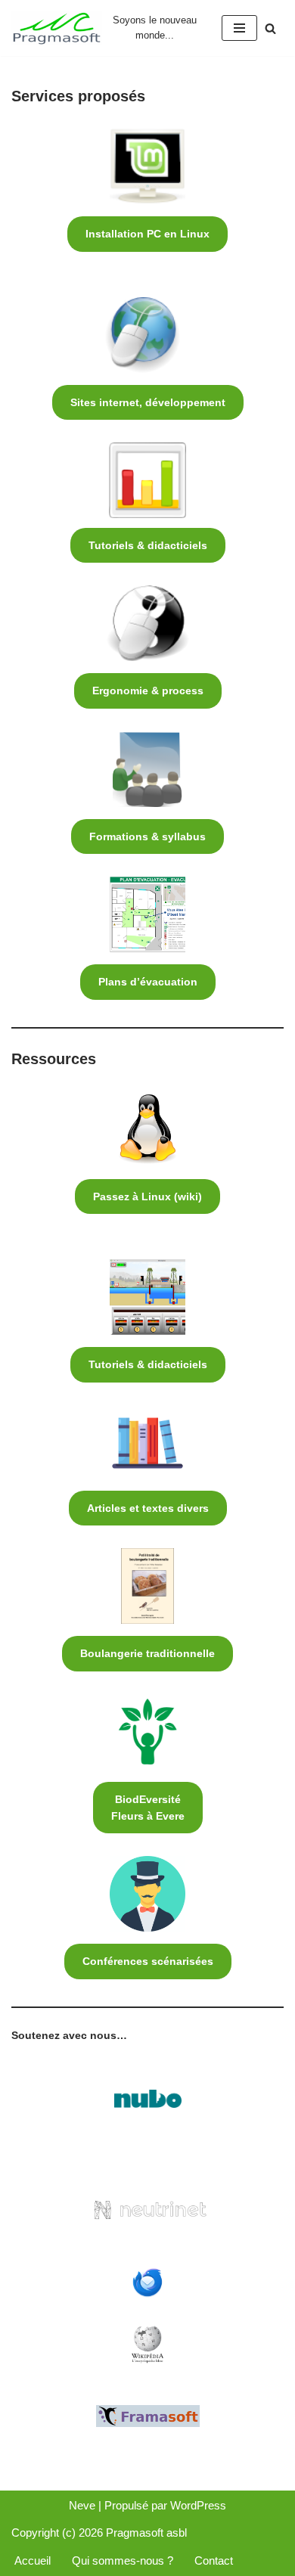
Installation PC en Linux (147, 234)
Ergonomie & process (148, 691)
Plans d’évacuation (148, 982)
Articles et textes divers (148, 1508)
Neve (82, 2505)
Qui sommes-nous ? (123, 2560)
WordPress (198, 2505)
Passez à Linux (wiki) (147, 1196)
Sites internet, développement (148, 402)
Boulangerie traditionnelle (147, 1653)
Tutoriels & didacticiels (148, 545)
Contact (214, 2560)
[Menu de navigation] (239, 28)
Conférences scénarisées (148, 1961)
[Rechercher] (270, 28)
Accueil (33, 2560)
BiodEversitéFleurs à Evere (148, 1808)
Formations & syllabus (147, 836)
